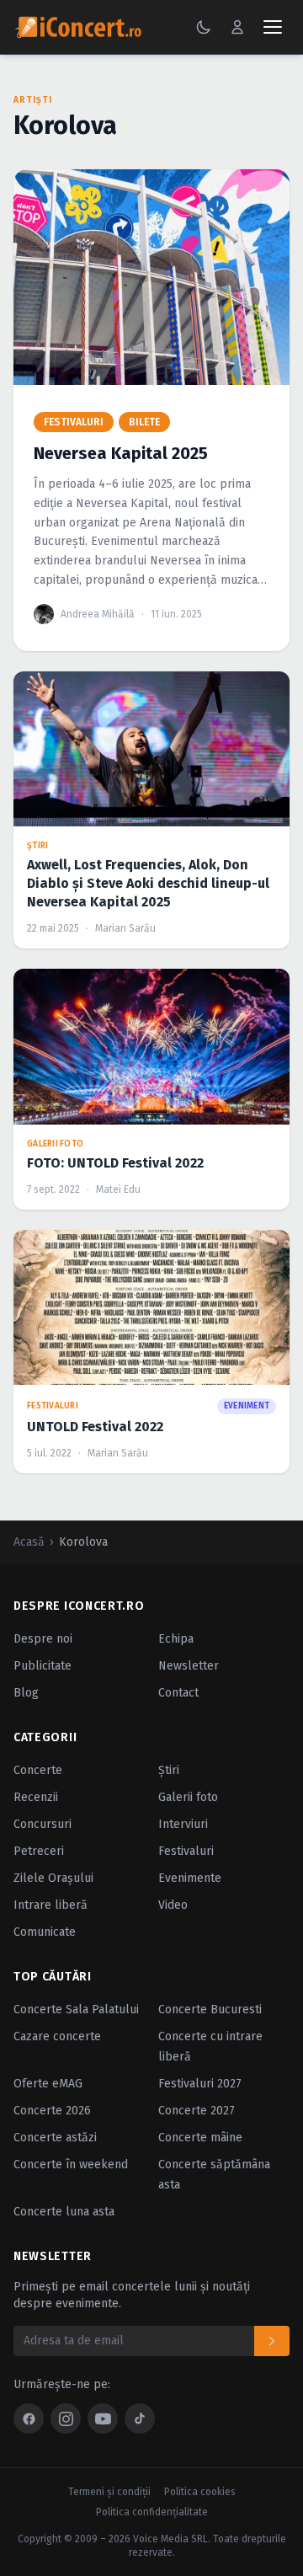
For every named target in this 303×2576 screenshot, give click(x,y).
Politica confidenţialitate (152, 2512)
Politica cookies (200, 2492)
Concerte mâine (200, 2138)
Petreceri (39, 1851)
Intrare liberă (50, 1905)
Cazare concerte (57, 2036)
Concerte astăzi (55, 2138)
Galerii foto (188, 1797)
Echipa (176, 1639)
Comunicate (45, 1932)
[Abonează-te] (272, 2341)
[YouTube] (103, 2418)
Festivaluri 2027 (200, 2084)
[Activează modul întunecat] (204, 27)
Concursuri (43, 1824)
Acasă (29, 1542)
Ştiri (169, 1770)
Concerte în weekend (71, 2164)
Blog (26, 1693)
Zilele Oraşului (53, 1878)
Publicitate (43, 1666)
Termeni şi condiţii (109, 2492)
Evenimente (190, 1878)
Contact (178, 1693)
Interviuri (183, 1824)
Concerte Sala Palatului (76, 2009)
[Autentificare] (237, 27)
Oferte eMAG (48, 2084)
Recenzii (36, 1797)
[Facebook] (29, 2418)
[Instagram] (66, 2418)
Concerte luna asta (64, 2212)
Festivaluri (186, 1851)
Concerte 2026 (52, 2111)
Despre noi (43, 1639)
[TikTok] (140, 2418)
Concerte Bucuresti (210, 2009)
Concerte (38, 1770)
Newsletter (189, 1666)
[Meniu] (273, 27)
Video (173, 1905)
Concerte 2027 (197, 2111)
